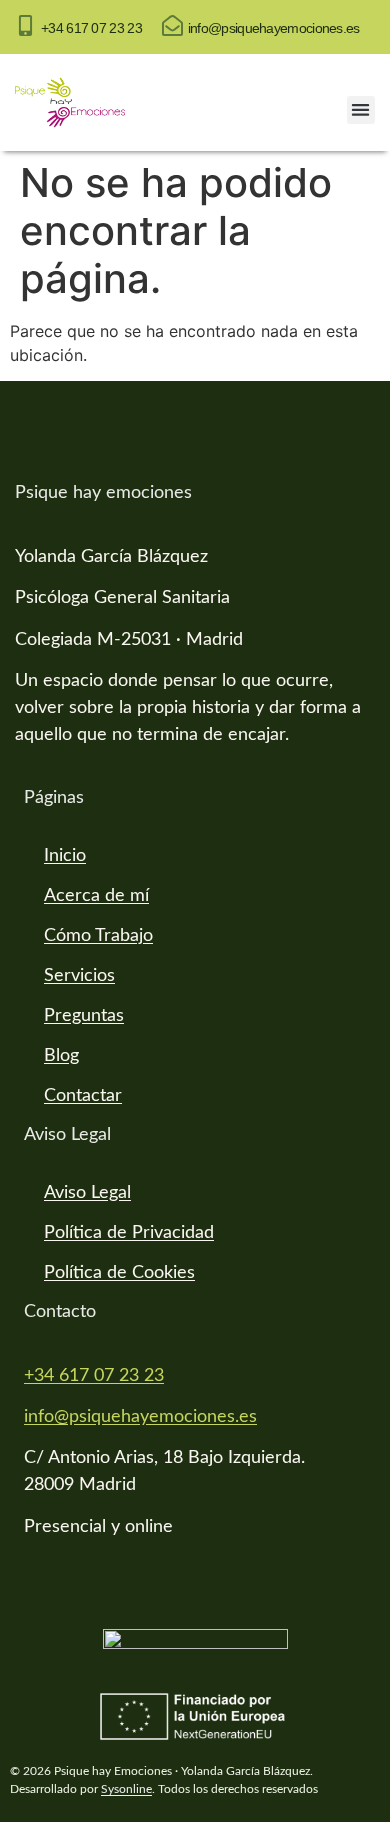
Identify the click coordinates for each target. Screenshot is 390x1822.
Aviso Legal (87, 1193)
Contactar (83, 1096)
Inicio (65, 856)
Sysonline (126, 1789)
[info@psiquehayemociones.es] (172, 25)
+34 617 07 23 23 (91, 28)
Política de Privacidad (129, 1233)
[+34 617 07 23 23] (25, 25)
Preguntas (84, 1016)
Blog (61, 1056)
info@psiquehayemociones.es (274, 28)
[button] (361, 110)
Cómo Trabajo (98, 936)
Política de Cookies (119, 1273)
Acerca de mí (96, 896)
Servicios (79, 976)
